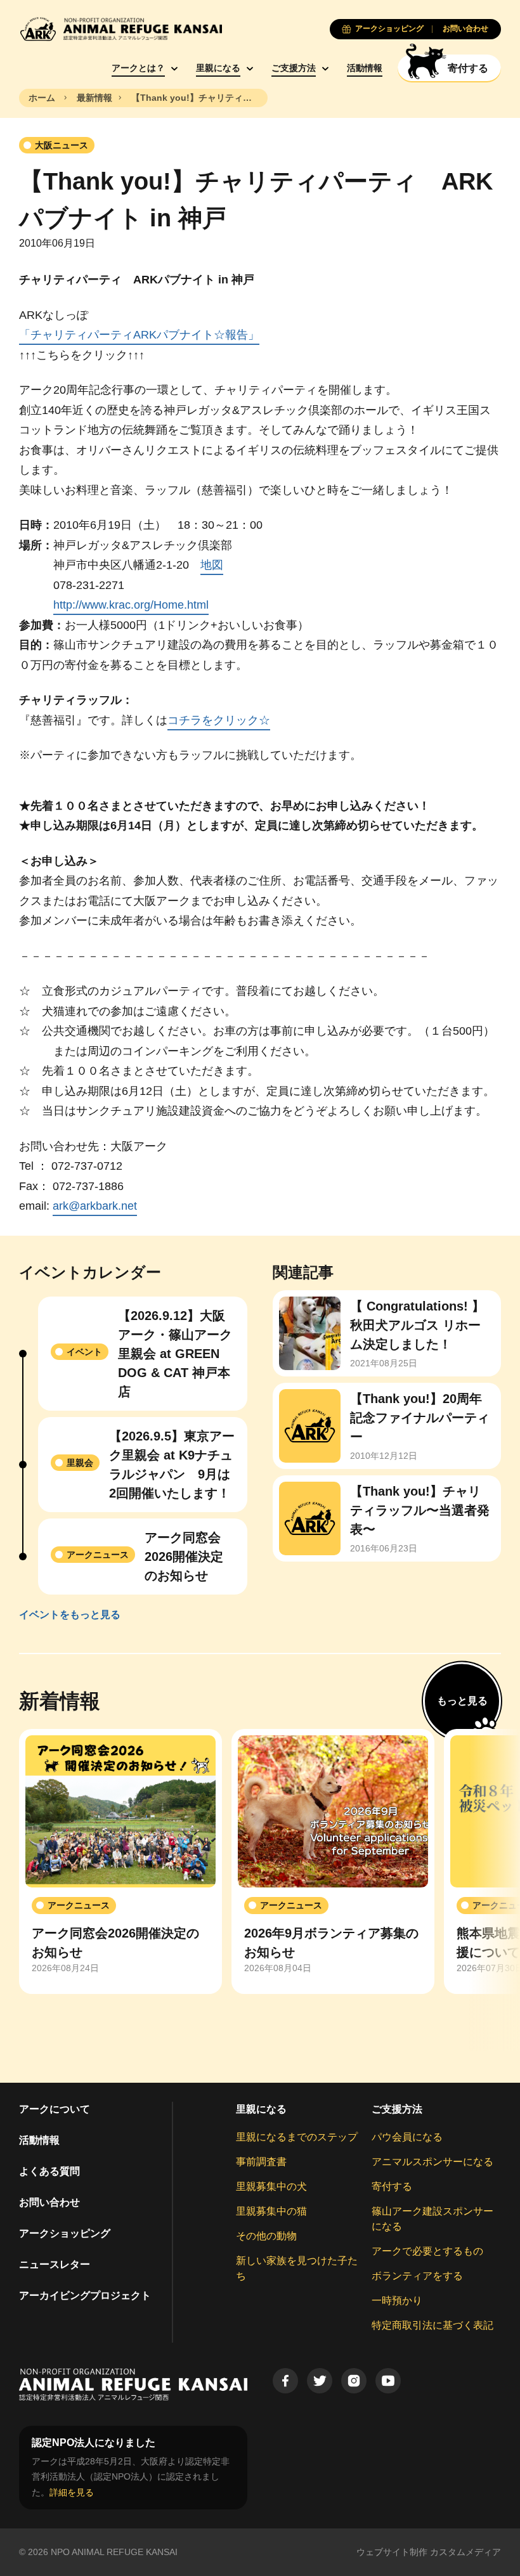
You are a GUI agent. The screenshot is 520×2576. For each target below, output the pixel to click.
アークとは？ (138, 68)
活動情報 (365, 68)
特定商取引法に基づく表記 (432, 2325)
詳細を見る (72, 2492)
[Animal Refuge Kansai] (120, 29)
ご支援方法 (294, 68)
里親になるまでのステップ (297, 2137)
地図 (212, 565)
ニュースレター (55, 2264)
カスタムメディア (465, 2552)
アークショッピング (65, 2233)
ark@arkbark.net (95, 1206)
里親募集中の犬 (271, 2186)
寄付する (392, 2186)
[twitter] (320, 2381)
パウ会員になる (407, 2137)
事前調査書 (261, 2162)
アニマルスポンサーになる (432, 2162)
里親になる (218, 68)
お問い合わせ (49, 2202)
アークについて (55, 2109)
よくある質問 (49, 2171)
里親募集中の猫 (271, 2211)
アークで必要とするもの (427, 2251)
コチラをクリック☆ (219, 720)
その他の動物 (266, 2236)
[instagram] (354, 2381)
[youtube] (388, 2381)
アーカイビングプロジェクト (85, 2295)
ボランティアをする (417, 2276)
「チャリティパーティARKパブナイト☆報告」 (139, 335)
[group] (120, 1861)
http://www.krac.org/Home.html (131, 605)
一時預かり (397, 2301)
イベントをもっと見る (70, 1615)
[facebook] (285, 2381)
